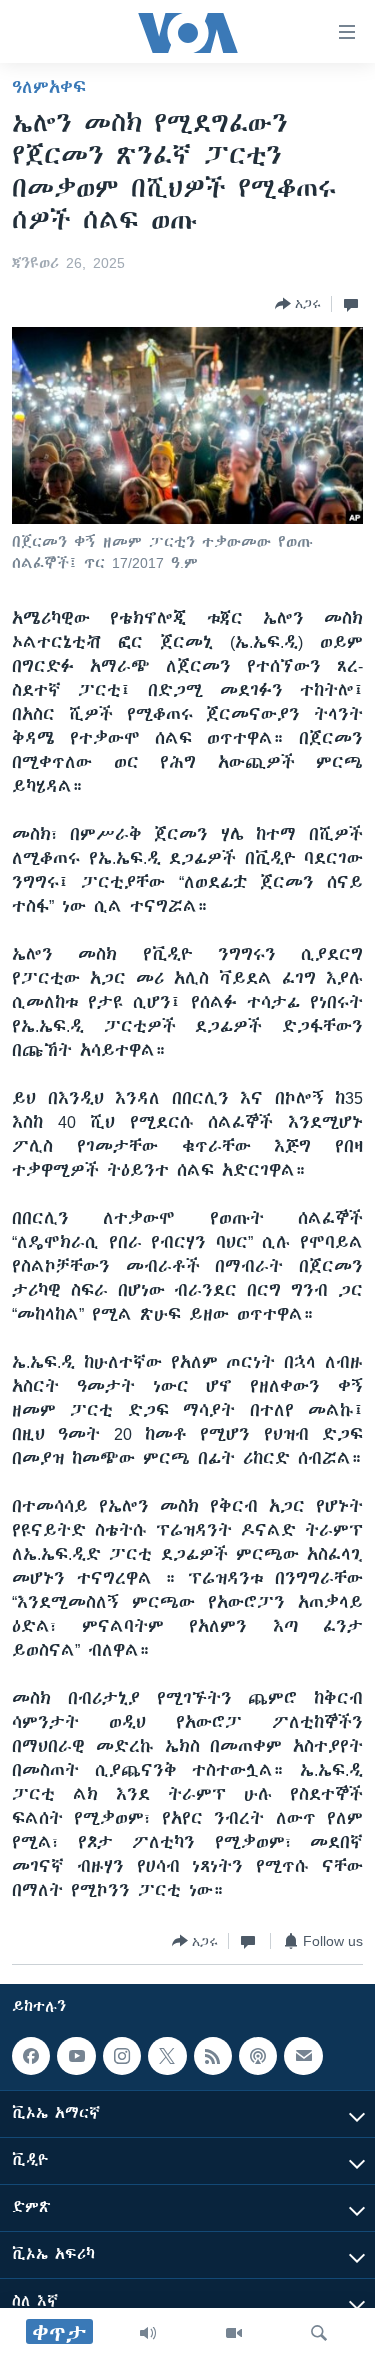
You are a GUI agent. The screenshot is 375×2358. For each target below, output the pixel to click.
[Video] (234, 2333)
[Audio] (148, 2333)
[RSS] (213, 2056)
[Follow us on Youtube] (76, 2056)
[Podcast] (258, 2056)
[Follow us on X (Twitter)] (167, 2056)
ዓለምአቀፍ (49, 87)
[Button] (298, 304)
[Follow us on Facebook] (31, 2056)
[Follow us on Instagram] (122, 2056)
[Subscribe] (303, 2056)
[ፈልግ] (319, 2333)
